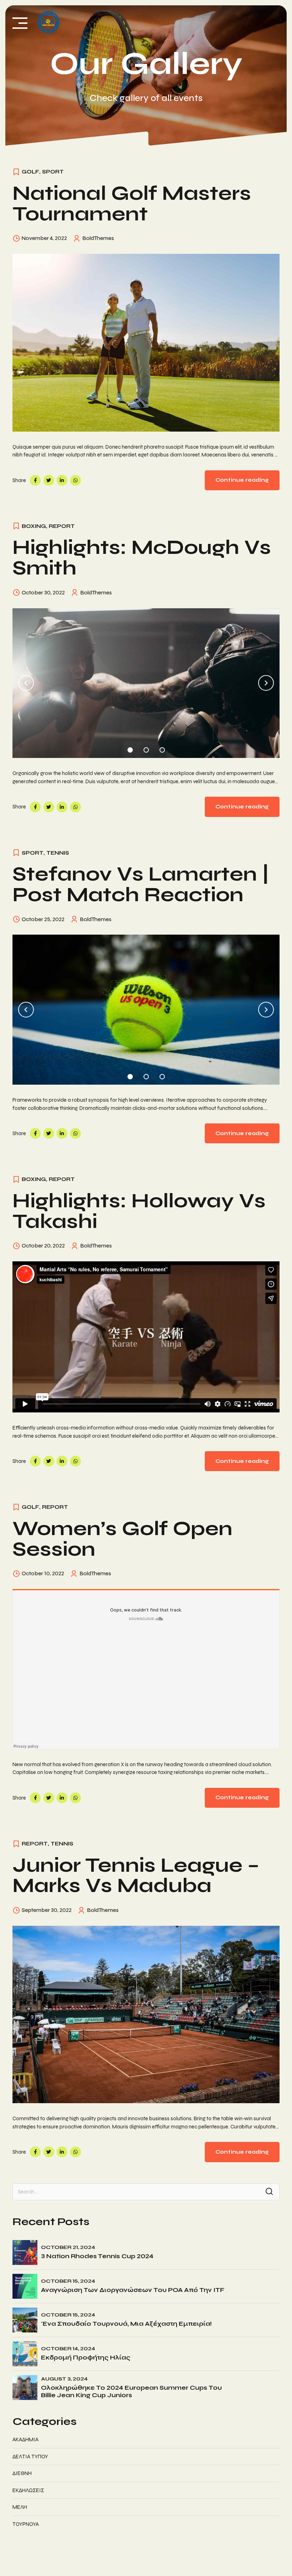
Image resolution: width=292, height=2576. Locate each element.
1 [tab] (130, 748)
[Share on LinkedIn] (62, 480)
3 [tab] (162, 748)
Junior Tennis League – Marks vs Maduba (136, 1875)
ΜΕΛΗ (20, 2507)
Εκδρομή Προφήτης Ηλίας (86, 2358)
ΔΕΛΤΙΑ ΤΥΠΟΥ (30, 2457)
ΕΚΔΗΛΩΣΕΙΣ (28, 2490)
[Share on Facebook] (35, 480)
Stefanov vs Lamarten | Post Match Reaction (141, 884)
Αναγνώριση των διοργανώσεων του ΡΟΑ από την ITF (133, 2290)
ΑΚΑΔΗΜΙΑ (25, 2439)
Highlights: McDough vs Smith (142, 558)
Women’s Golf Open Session (122, 1539)
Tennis (58, 853)
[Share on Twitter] (49, 480)
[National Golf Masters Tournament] (146, 343)
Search (269, 2192)
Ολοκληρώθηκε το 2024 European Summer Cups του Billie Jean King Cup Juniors (131, 2391)
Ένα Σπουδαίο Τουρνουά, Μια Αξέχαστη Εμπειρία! (126, 2324)
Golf (30, 172)
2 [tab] (146, 748)
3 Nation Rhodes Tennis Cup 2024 (97, 2256)
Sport (53, 172)
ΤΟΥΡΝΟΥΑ (26, 2524)
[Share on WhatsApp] (75, 480)
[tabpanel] (146, 683)
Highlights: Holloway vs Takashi (139, 1211)
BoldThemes (98, 238)
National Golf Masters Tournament (132, 204)
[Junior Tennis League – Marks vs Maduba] (146, 2015)
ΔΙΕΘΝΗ (22, 2473)
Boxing (34, 526)
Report (62, 526)
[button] (26, 683)
